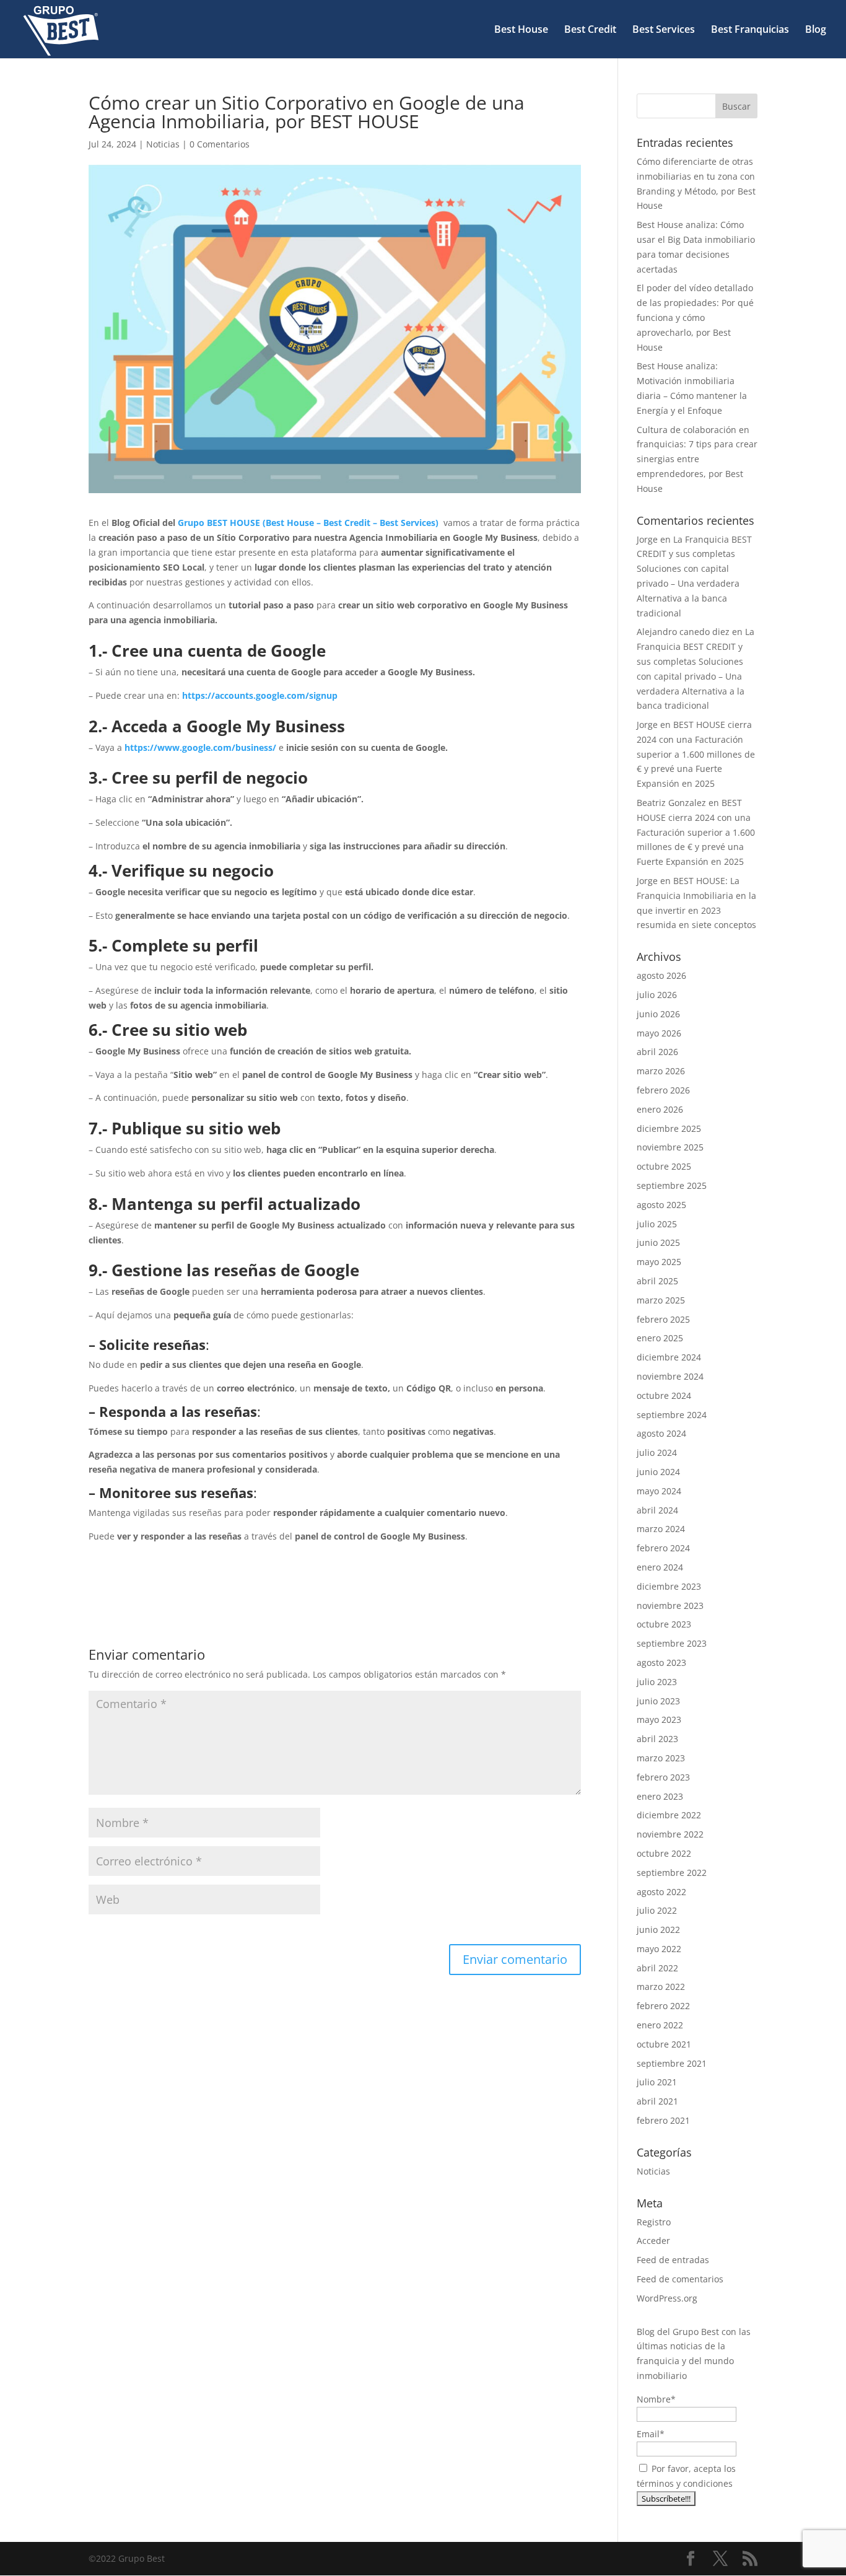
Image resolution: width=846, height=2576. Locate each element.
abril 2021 (657, 2101)
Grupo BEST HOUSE (219, 523)
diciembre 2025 (669, 1128)
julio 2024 (657, 1452)
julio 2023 (657, 1682)
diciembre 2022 (669, 1815)
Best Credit (590, 30)
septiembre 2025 (672, 1185)
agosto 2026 (661, 975)
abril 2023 (657, 1739)
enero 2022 (660, 2025)
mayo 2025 (659, 1262)
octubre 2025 (664, 1166)
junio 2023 (658, 1701)
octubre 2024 (664, 1395)
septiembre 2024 (672, 1415)
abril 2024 (657, 1510)
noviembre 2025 (670, 1147)
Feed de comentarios (680, 2279)
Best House (521, 30)
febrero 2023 (663, 1777)
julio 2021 (657, 2082)
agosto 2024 (661, 1433)
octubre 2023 (664, 1624)
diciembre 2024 (669, 1357)
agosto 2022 (661, 1892)
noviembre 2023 (670, 1606)
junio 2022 (658, 1930)
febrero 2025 (663, 1319)
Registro (654, 2222)
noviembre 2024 (670, 1376)
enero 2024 (660, 1567)
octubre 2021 (664, 2044)
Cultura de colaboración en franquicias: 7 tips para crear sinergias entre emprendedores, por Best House (697, 459)
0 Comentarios (220, 144)
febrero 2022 (663, 2006)
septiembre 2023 (672, 1643)
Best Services (664, 30)
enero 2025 (660, 1338)
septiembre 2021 (672, 2063)
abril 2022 (657, 1968)
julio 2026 (657, 995)
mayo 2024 (659, 1491)
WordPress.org (667, 2298)
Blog (816, 30)
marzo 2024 (661, 1529)
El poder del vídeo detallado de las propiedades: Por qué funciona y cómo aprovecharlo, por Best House (695, 317)
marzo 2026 (661, 1071)
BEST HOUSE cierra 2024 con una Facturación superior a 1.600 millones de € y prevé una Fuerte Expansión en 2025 (696, 754)
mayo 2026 (659, 1033)
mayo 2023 (659, 1720)
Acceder (653, 2241)
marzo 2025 (661, 1300)
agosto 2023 (661, 1663)
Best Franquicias (750, 30)
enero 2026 (660, 1109)
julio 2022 (657, 1910)
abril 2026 (657, 1052)
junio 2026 (658, 1014)
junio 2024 (658, 1472)
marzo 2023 (661, 1758)
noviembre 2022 (670, 1834)
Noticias (163, 144)
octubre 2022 (664, 1853)
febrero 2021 (663, 2120)
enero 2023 (660, 1796)
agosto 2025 (661, 1205)
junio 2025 (658, 1242)
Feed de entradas (673, 2260)
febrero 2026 (663, 1090)
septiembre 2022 (672, 1873)
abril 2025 (657, 1281)
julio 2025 (657, 1224)
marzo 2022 (661, 1987)
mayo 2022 (659, 1949)
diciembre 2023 (669, 1586)
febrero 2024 (663, 1548)
